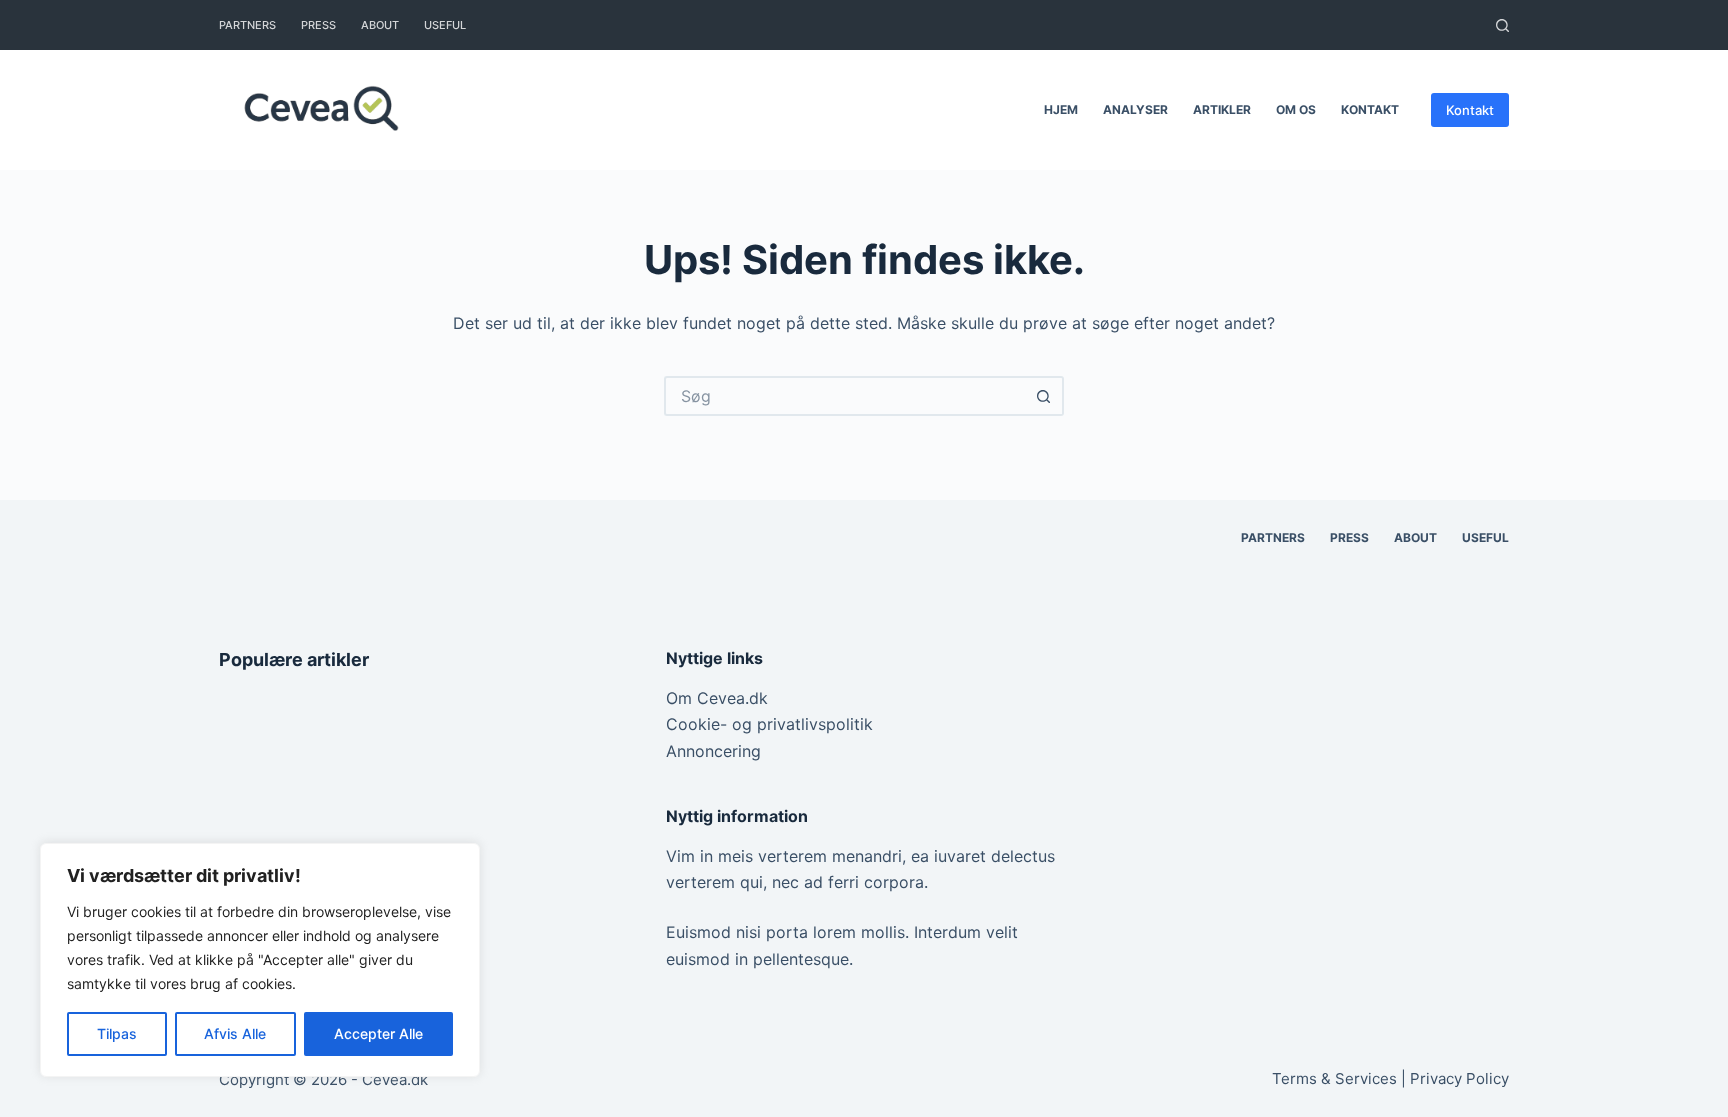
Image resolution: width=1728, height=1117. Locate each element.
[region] (260, 960)
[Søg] (1502, 25)
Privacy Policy (1459, 1078)
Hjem (1061, 109)
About (380, 25)
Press (318, 25)
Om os (1296, 109)
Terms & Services (1334, 1078)
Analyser (1135, 109)
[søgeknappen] (1044, 396)
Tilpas (117, 1033)
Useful (445, 25)
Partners (247, 25)
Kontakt (1370, 109)
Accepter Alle (378, 1033)
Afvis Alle (235, 1033)
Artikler (1222, 109)
